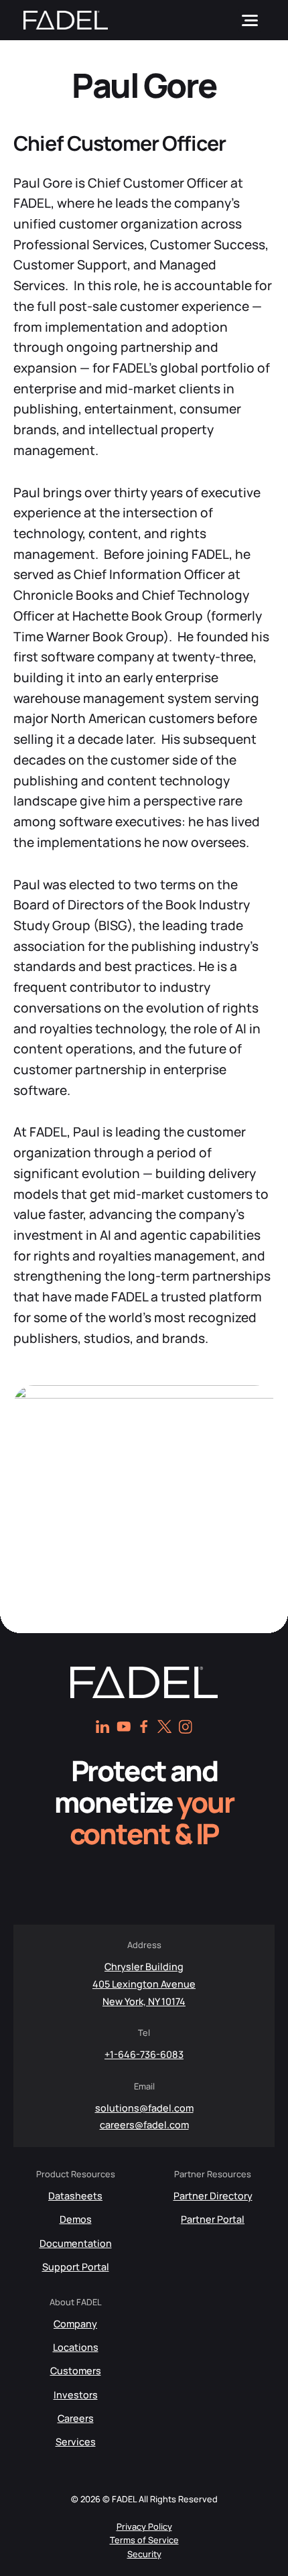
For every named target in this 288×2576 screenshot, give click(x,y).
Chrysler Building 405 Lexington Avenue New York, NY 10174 (144, 1984)
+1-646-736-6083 (144, 2054)
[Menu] (250, 20)
